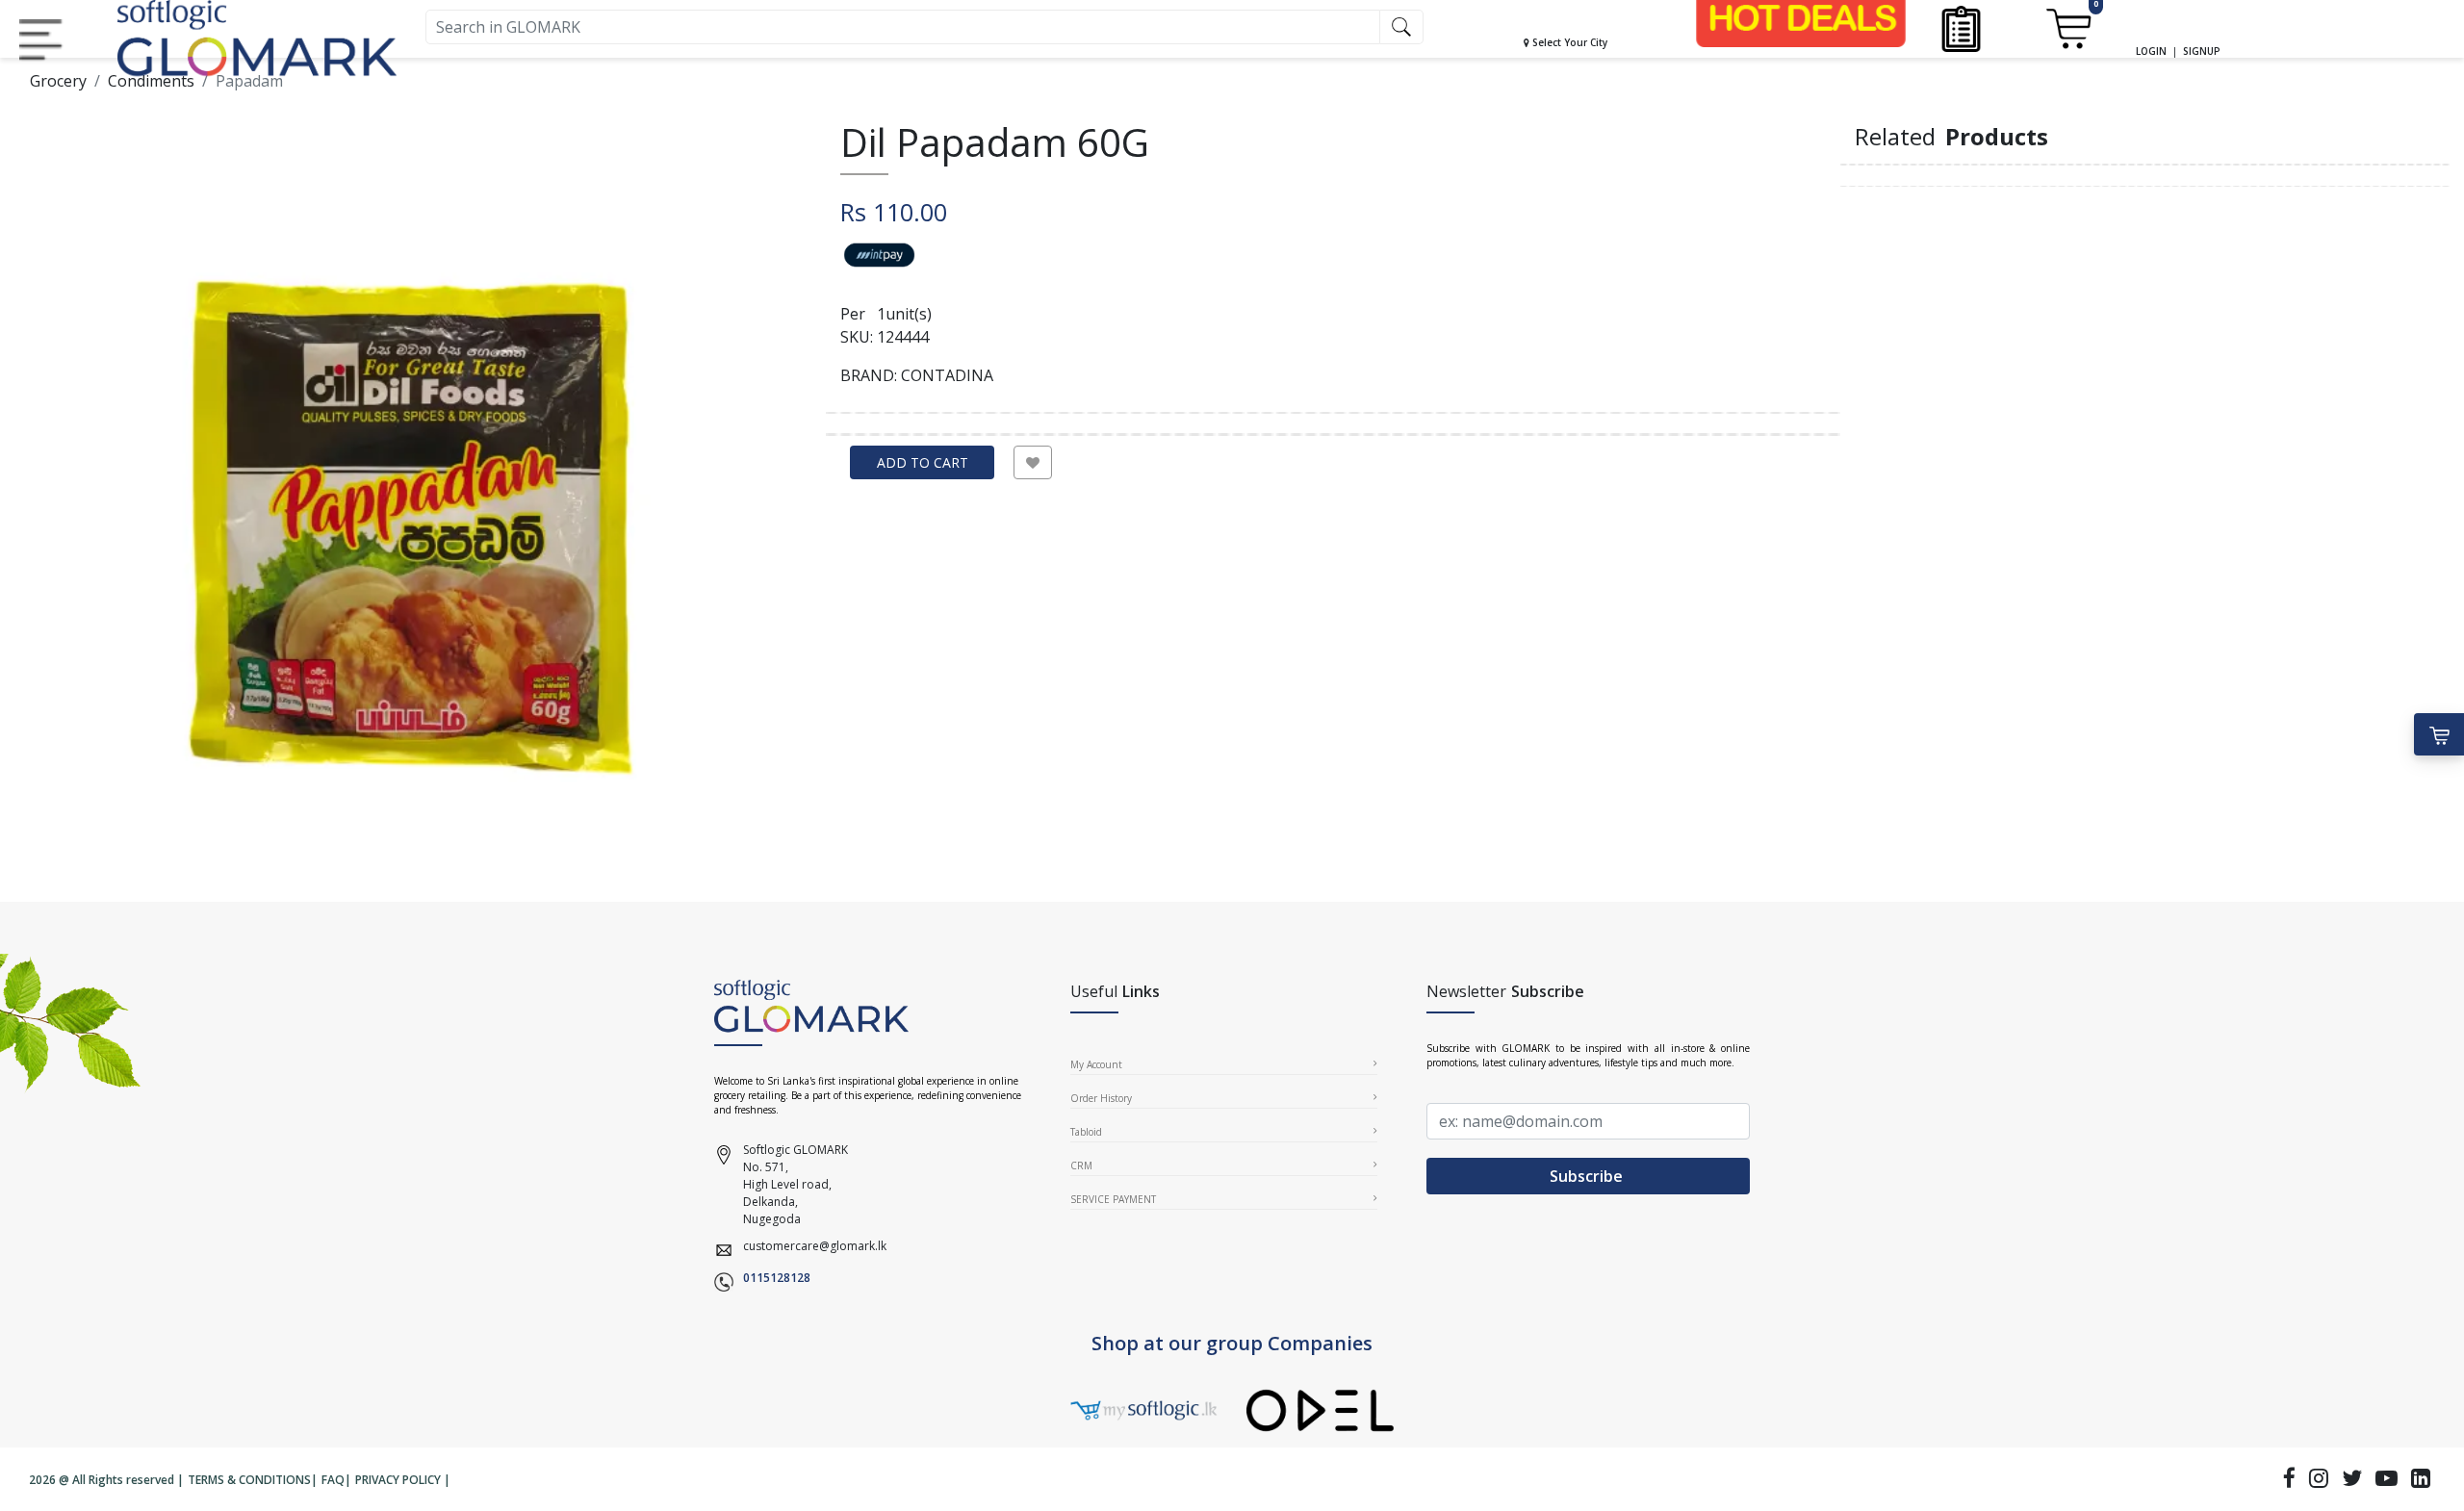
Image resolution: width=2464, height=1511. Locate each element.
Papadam (249, 81)
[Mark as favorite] (1033, 462)
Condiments (151, 81)
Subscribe (1588, 1176)
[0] (2068, 27)
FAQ (333, 1480)
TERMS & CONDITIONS (249, 1480)
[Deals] (1801, 18)
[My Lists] (1961, 27)
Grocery (58, 81)
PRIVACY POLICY (398, 1480)
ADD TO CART (923, 462)
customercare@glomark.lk (815, 1246)
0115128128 (777, 1278)
